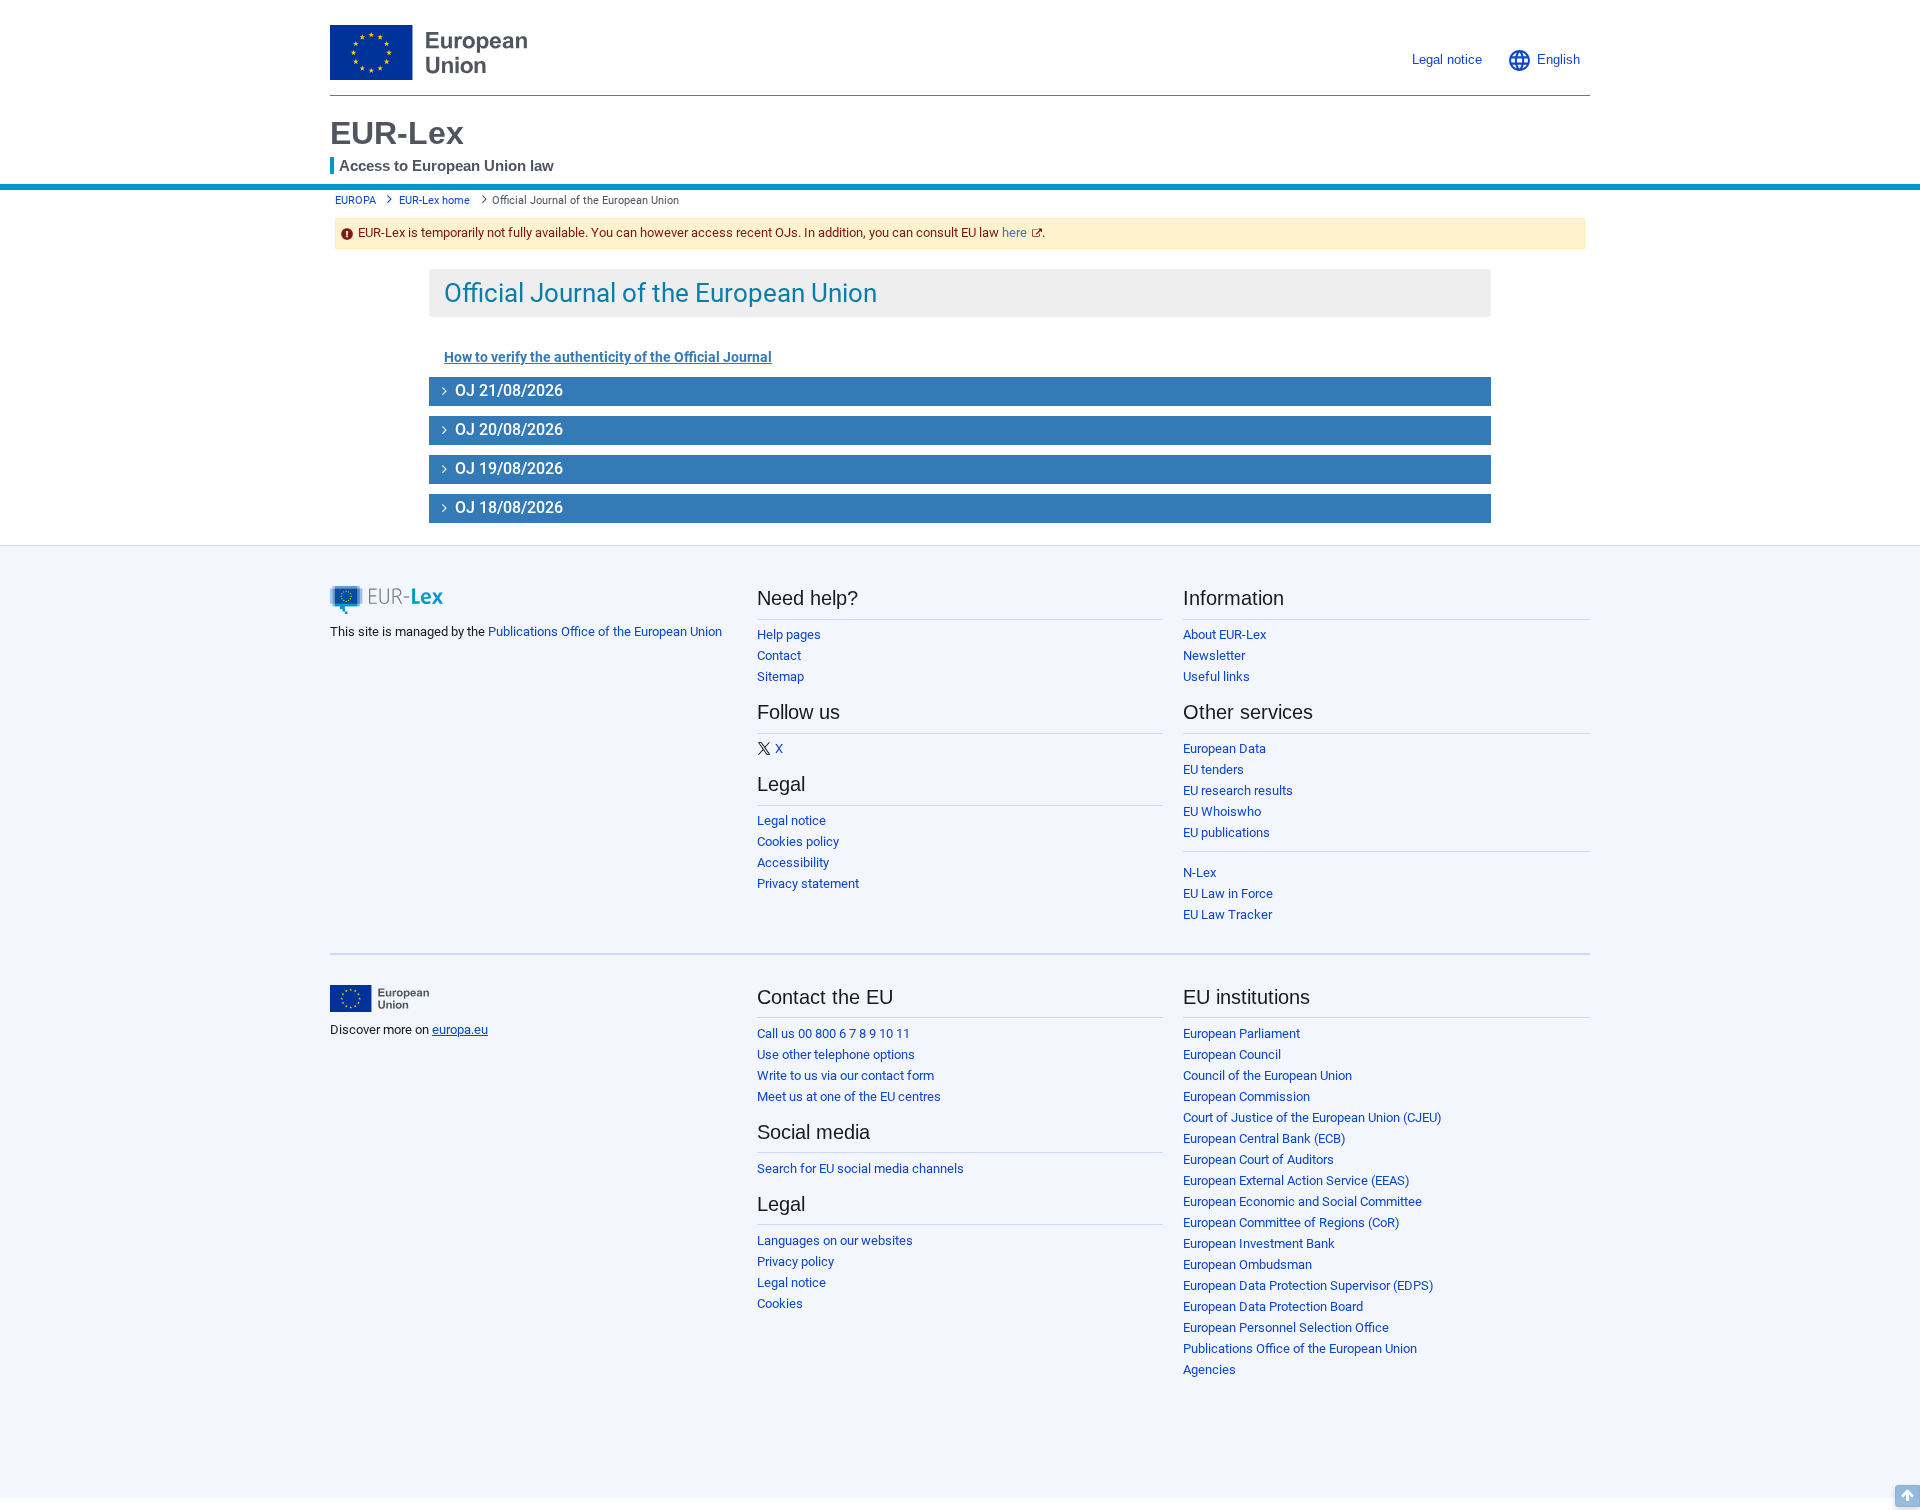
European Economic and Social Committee (1302, 1201)
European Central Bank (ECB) (1264, 1138)
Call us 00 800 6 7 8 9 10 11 (833, 1033)
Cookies (780, 1303)
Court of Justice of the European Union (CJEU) (1312, 1117)
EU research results (1238, 790)
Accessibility (793, 862)
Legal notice (791, 820)
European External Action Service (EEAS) (1296, 1180)
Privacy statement (808, 883)
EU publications (1226, 832)
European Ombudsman (1247, 1264)
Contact (779, 655)
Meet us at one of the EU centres (849, 1096)
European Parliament (1241, 1033)
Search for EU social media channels (860, 1168)
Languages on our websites (835, 1240)
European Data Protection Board (1273, 1306)
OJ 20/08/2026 (507, 429)
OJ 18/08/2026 (507, 507)
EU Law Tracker (1227, 914)
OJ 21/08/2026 (507, 390)
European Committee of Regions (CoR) (1291, 1222)
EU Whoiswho (1222, 811)
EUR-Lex (397, 133)
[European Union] (379, 999)
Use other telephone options (836, 1054)
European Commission (1246, 1096)
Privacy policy (795, 1261)
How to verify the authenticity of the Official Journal (608, 357)
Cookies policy (798, 841)
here (1014, 232)
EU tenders (1213, 769)
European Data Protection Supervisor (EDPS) (1308, 1285)
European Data (1224, 748)
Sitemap (780, 676)
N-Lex (1199, 872)
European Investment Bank (1259, 1243)
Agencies (1209, 1369)
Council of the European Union (1267, 1075)
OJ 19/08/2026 (507, 468)
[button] (1543, 60)
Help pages (789, 634)
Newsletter (1214, 655)
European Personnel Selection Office (1286, 1327)
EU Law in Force (1228, 893)
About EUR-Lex (1224, 634)
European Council (1232, 1054)
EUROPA (355, 200)
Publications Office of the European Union (605, 631)
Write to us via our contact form (845, 1075)
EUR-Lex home (434, 200)
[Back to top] (1907, 1496)
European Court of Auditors (1258, 1159)
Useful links (1216, 676)
